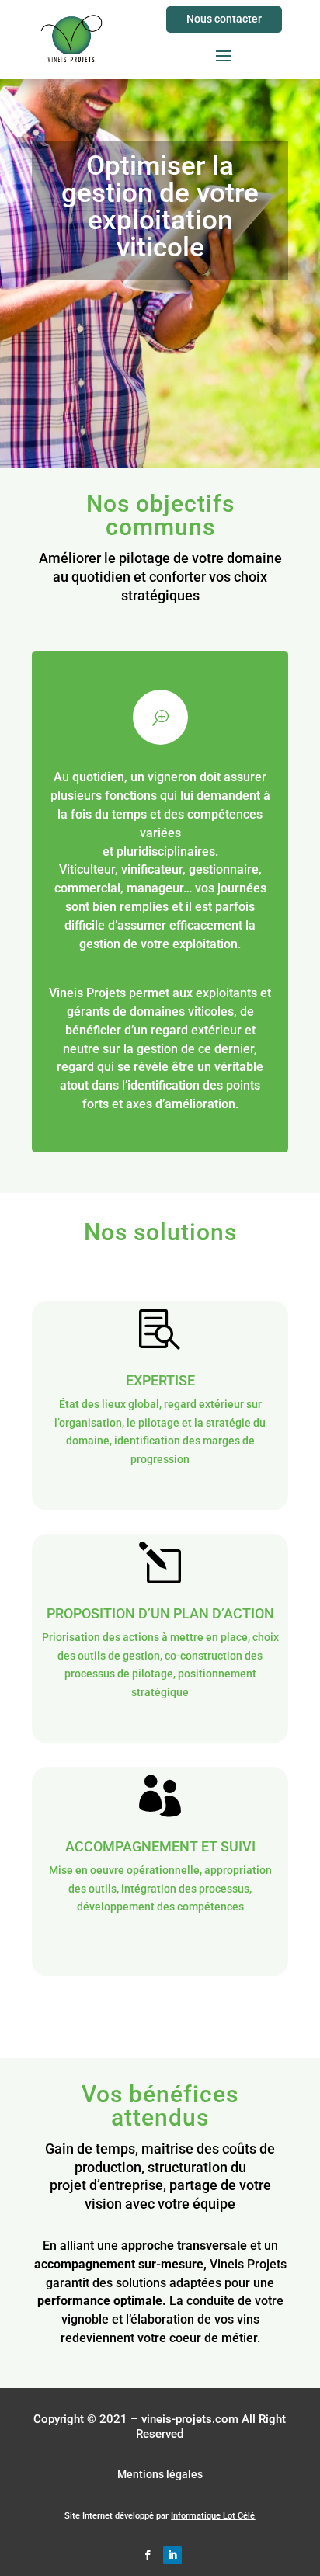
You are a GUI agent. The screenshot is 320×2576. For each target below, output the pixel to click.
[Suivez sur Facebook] (148, 2555)
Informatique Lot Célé (213, 2516)
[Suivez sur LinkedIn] (172, 2555)
